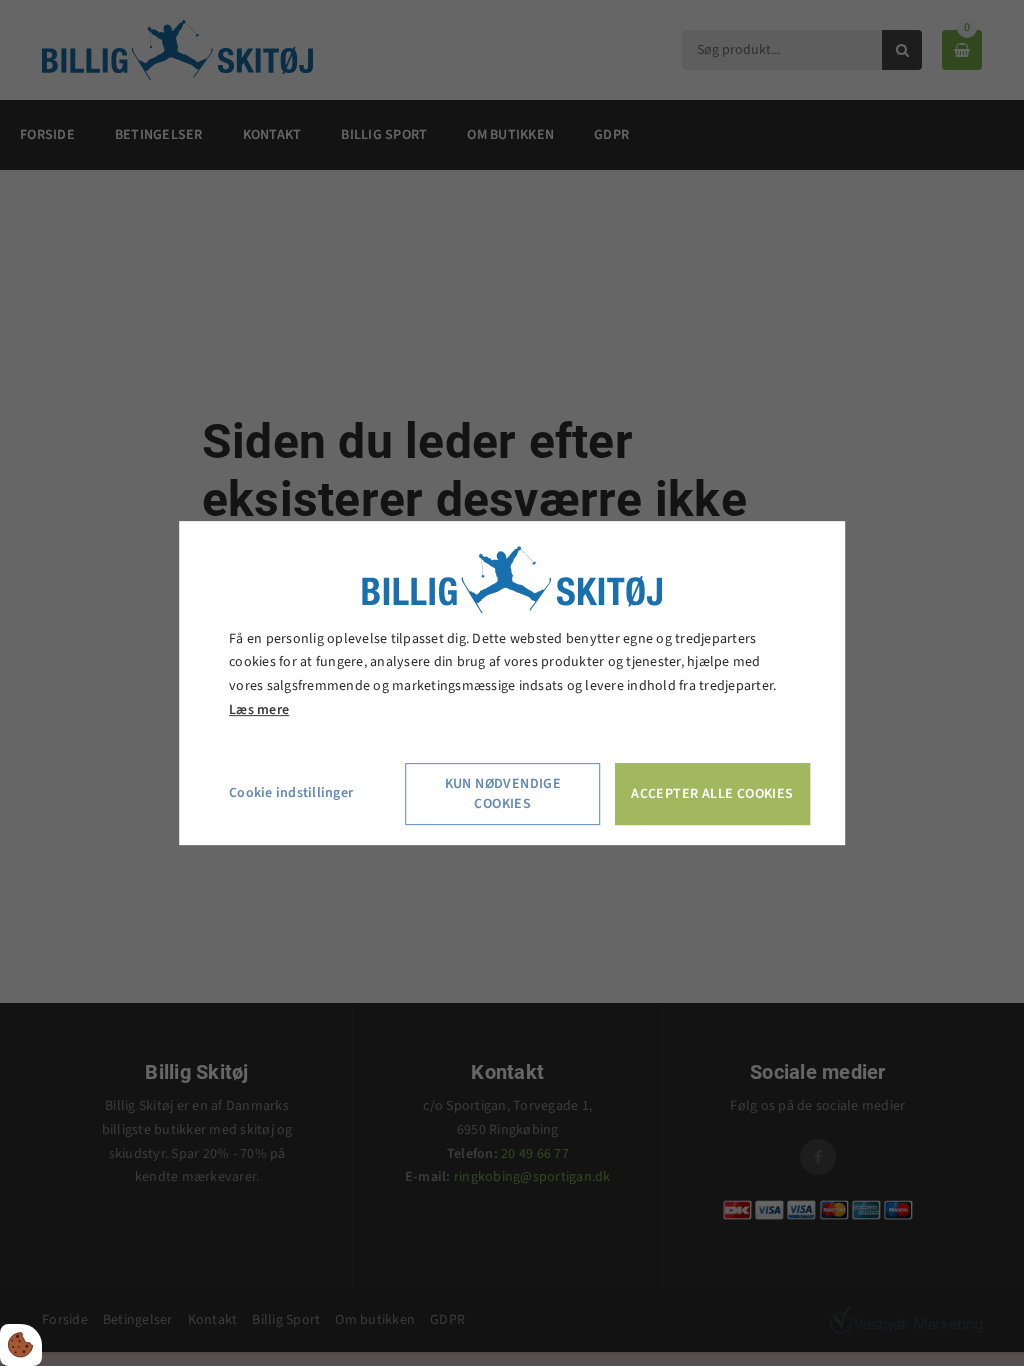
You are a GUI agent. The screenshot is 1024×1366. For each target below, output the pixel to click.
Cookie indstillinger (291, 793)
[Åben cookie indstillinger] (21, 1345)
